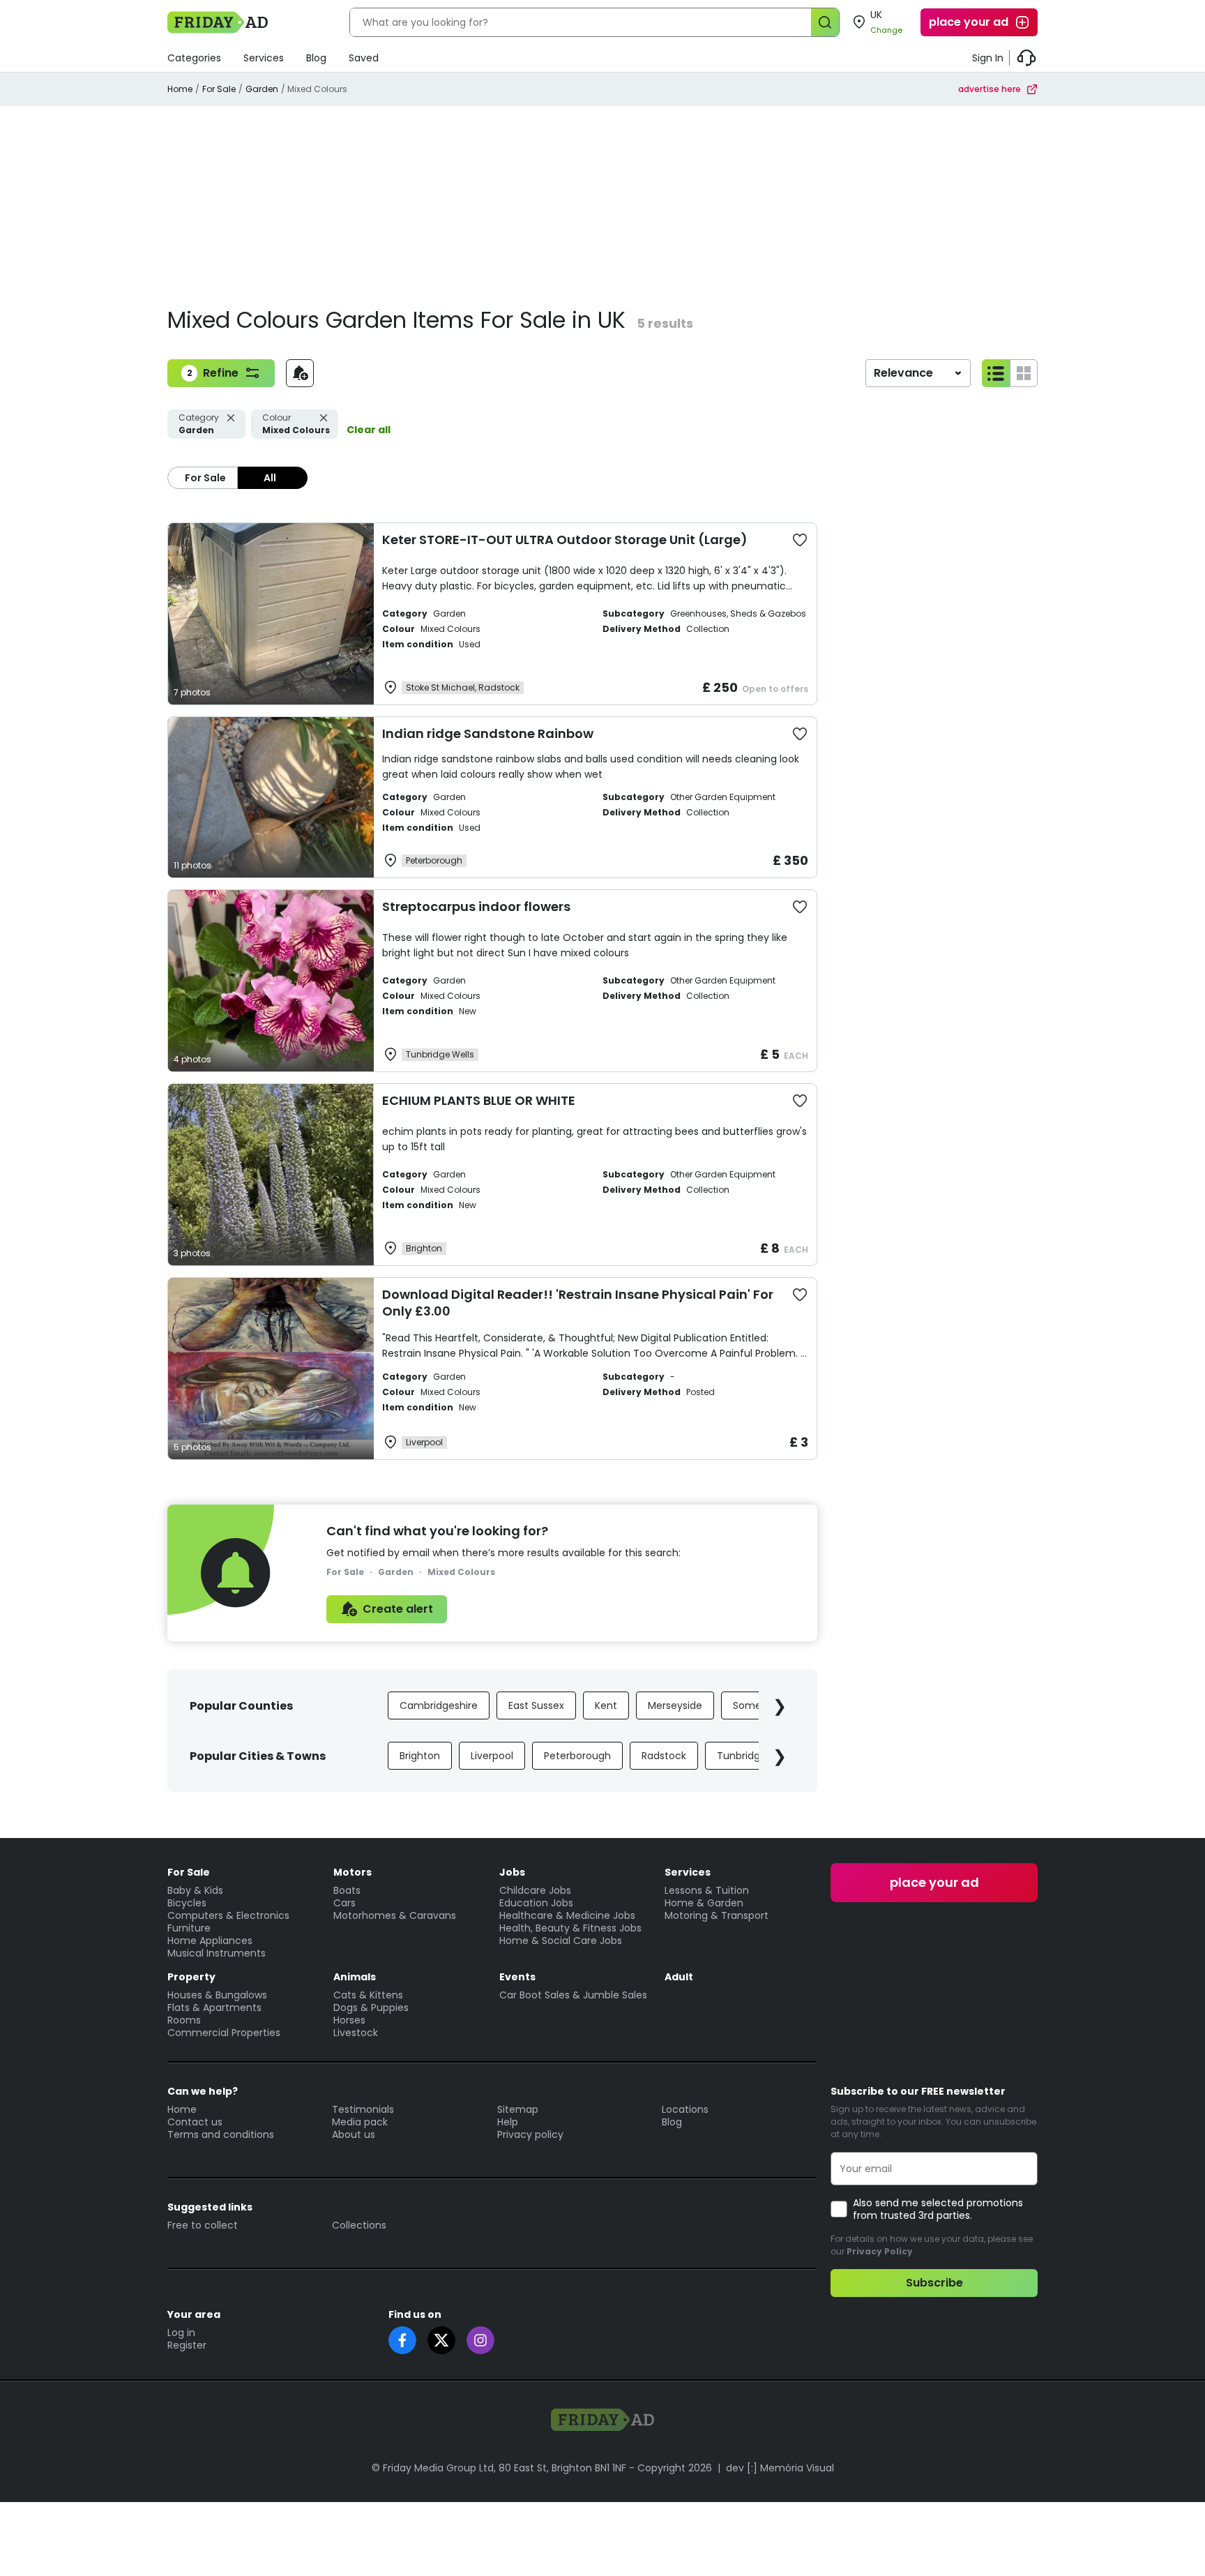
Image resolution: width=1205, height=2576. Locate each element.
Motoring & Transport (717, 1915)
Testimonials (363, 2109)
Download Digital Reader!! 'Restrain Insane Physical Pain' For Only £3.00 (578, 1303)
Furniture (189, 1928)
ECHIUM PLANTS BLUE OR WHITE (479, 1100)
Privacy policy (530, 2134)
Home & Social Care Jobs (561, 1941)
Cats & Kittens (368, 1995)
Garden (262, 89)
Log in (181, 2333)
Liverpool (492, 1756)
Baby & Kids (195, 1890)
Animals (355, 1977)
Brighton (420, 1756)
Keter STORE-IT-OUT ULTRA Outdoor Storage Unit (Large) (565, 540)
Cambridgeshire (439, 1705)
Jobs (512, 1872)
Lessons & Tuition (707, 1890)
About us (354, 2134)
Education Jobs (536, 1903)
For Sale (219, 89)
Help (508, 2122)
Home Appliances (210, 1941)
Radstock (664, 1756)
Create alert (398, 1609)
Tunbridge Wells (756, 1756)
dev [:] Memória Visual (780, 2468)
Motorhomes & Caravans (395, 1915)
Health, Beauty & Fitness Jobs (570, 1928)
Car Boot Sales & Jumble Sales (573, 1995)
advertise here (990, 89)
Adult (679, 1977)
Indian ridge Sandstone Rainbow (488, 733)
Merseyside (675, 1705)
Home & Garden (704, 1903)
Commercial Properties (224, 2033)
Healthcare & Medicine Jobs (567, 1915)
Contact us (195, 2122)
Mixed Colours (296, 424)
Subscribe (934, 2283)
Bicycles (187, 1903)
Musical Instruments (217, 1953)
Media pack (360, 2122)
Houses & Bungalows (217, 1995)
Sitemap (518, 2109)
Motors (353, 1872)
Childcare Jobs (535, 1890)
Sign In (988, 58)
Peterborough (577, 1756)
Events (517, 1977)
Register (187, 2345)
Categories (194, 58)
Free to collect (203, 2225)
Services (264, 58)
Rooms (184, 2020)
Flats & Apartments (214, 2008)
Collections (359, 2225)
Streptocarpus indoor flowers (476, 906)
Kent (606, 1705)
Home (180, 89)
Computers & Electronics (228, 1915)
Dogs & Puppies (371, 2008)
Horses (349, 2020)
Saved (364, 58)
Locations (685, 2109)
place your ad (969, 22)
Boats (347, 1890)
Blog (316, 58)
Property (191, 1977)
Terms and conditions (221, 2134)
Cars (344, 1903)
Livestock (356, 2033)
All (270, 478)
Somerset (757, 1705)
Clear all (369, 430)
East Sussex (536, 1705)
